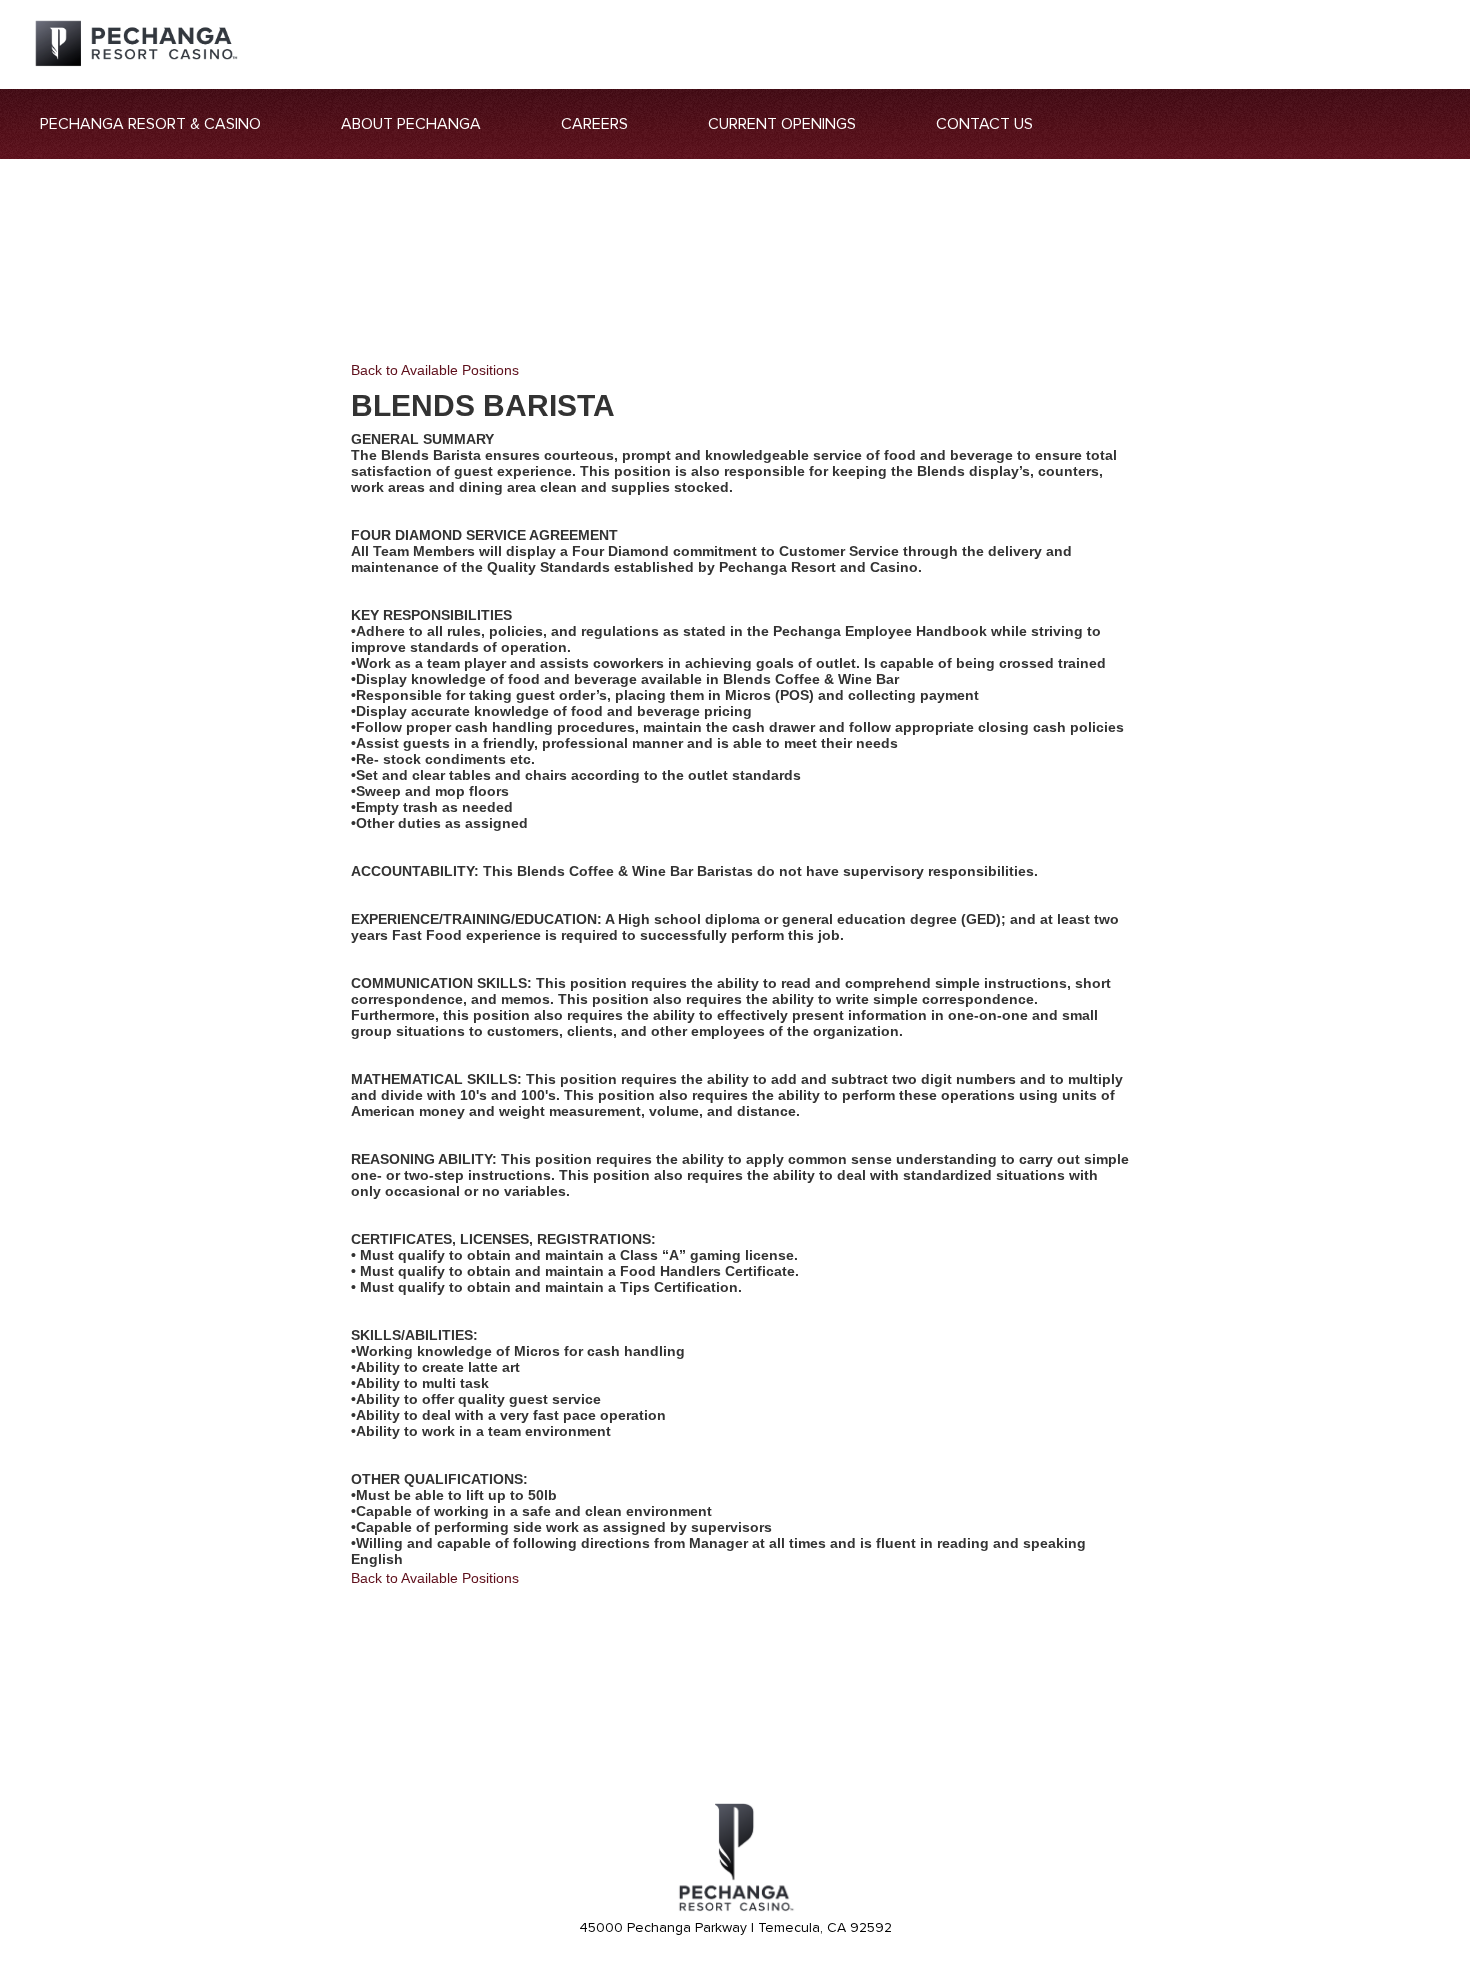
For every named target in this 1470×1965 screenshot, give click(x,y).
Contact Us (984, 124)
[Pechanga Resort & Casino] (735, 1908)
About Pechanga (411, 124)
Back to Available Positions (435, 370)
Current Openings (782, 124)
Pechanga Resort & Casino (150, 124)
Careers (594, 124)
